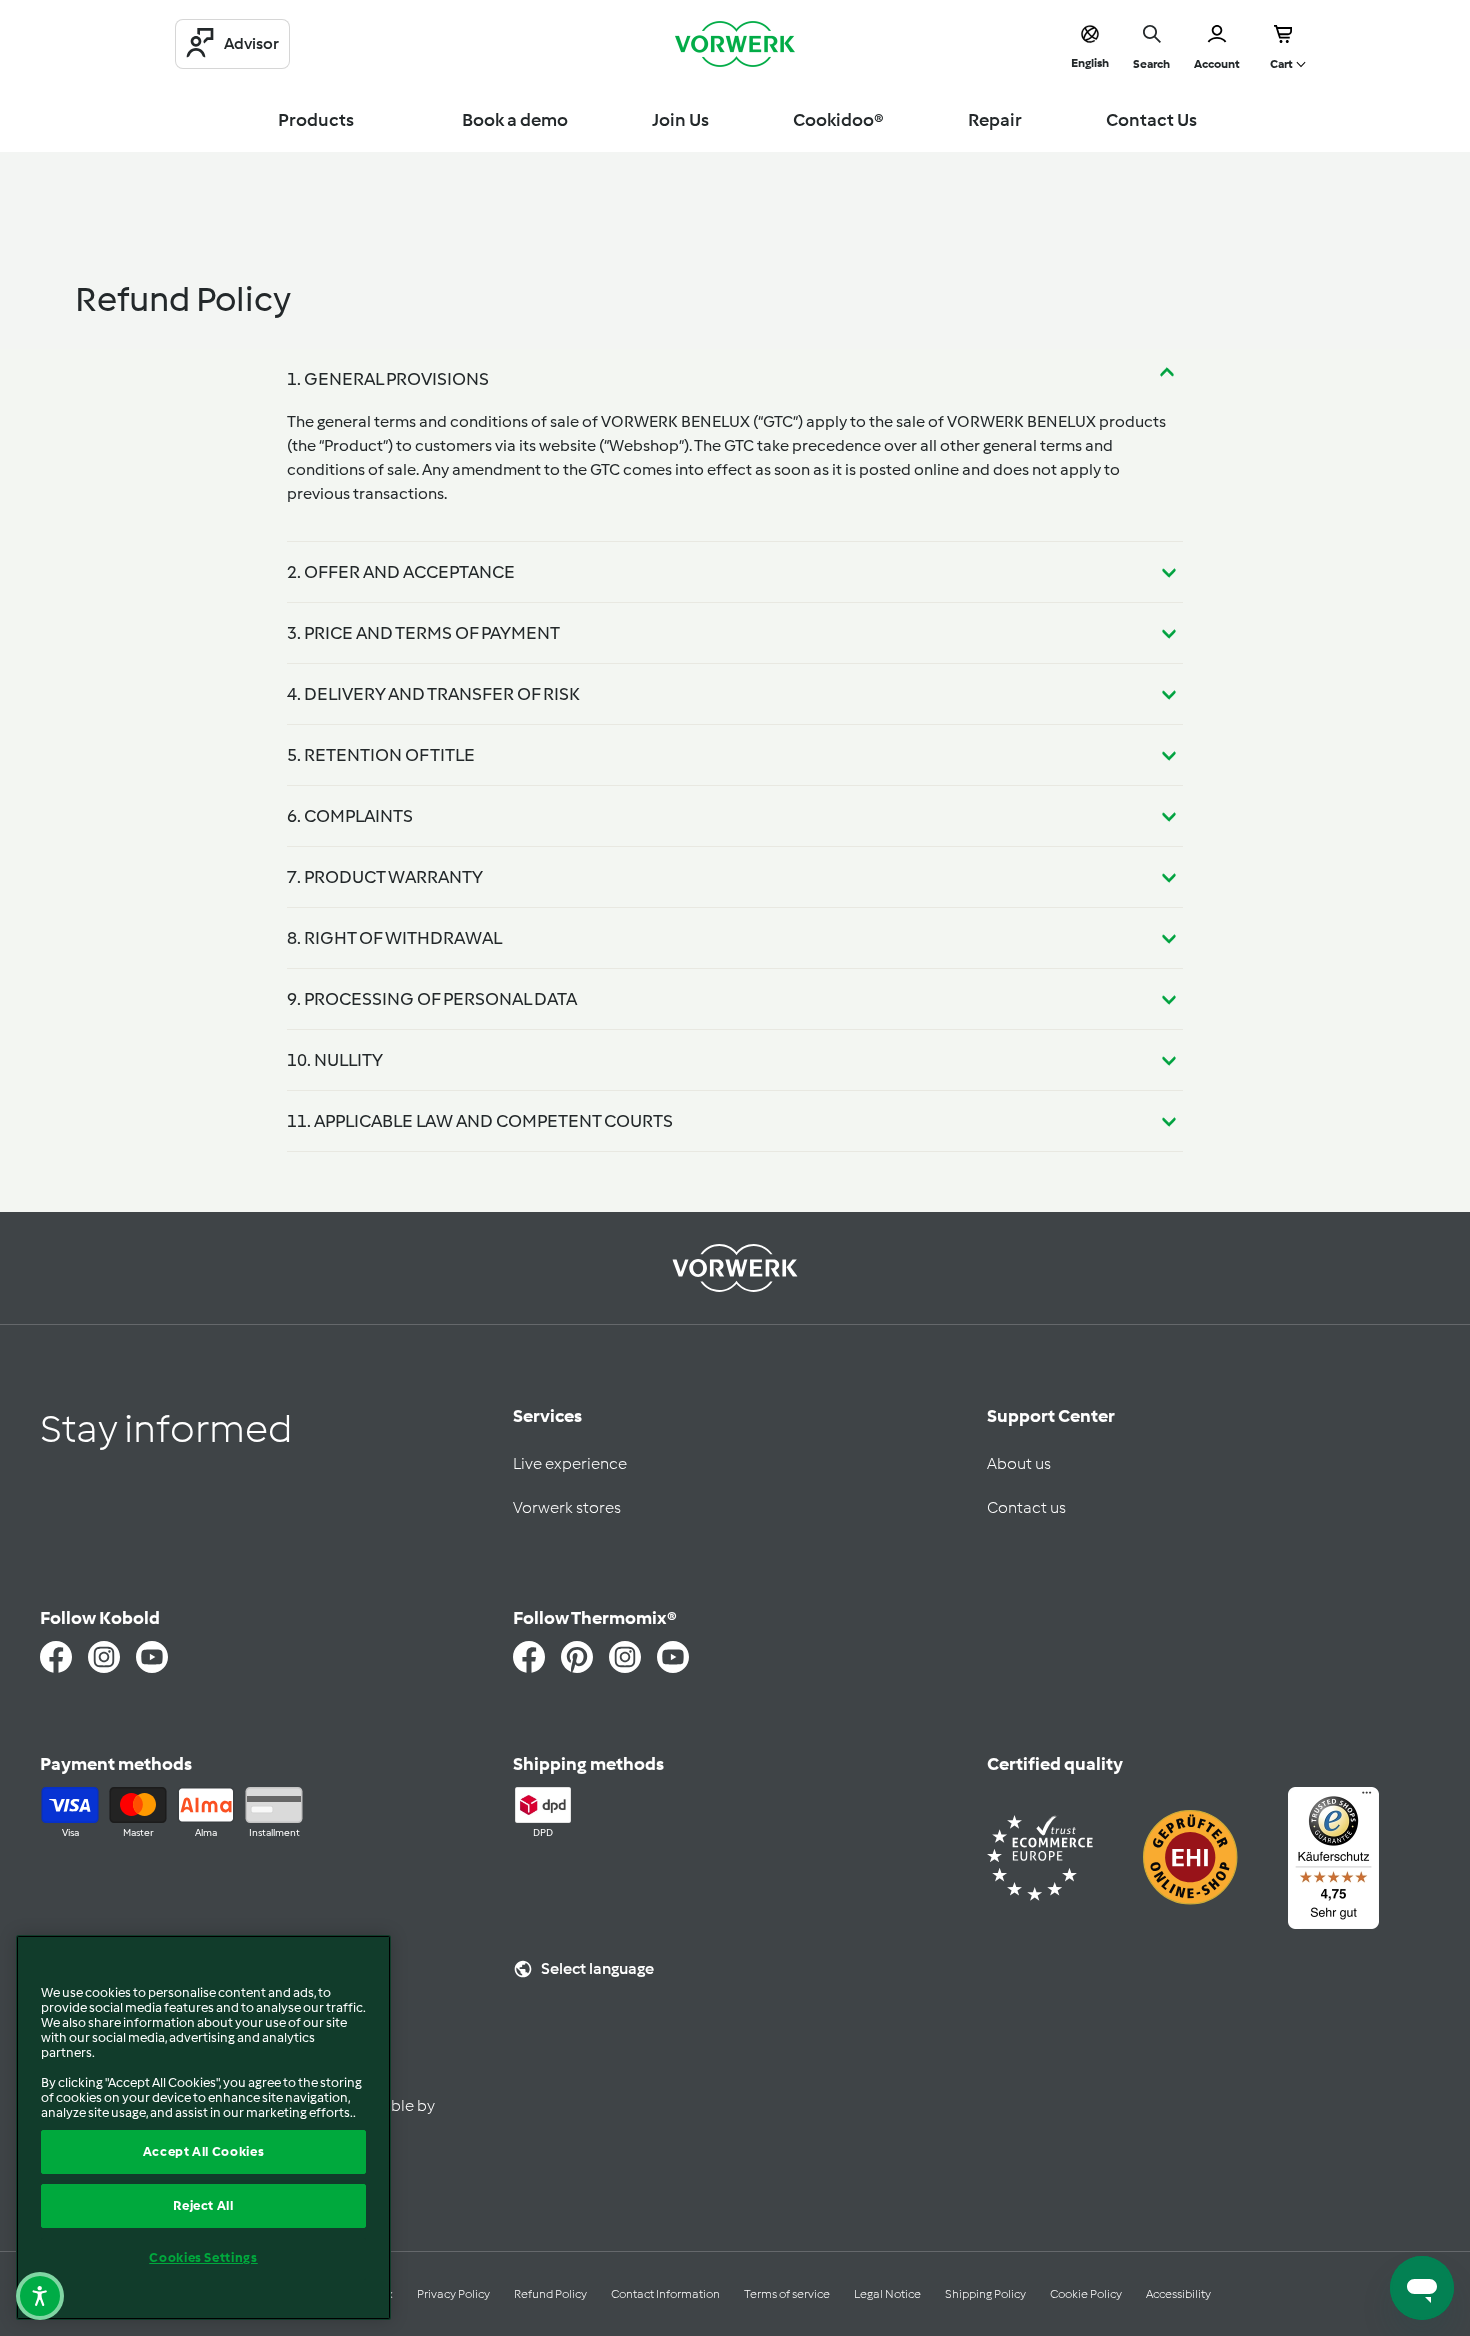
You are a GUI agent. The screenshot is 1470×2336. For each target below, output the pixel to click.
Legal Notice (887, 2294)
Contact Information (665, 2294)
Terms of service (787, 2294)
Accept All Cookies (204, 2151)
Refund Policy (550, 2294)
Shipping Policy (985, 2294)
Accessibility (1178, 2294)
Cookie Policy (1086, 2294)
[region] (203, 2127)
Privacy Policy (453, 2294)
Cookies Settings (203, 2258)
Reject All (203, 2205)
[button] (40, 2296)
